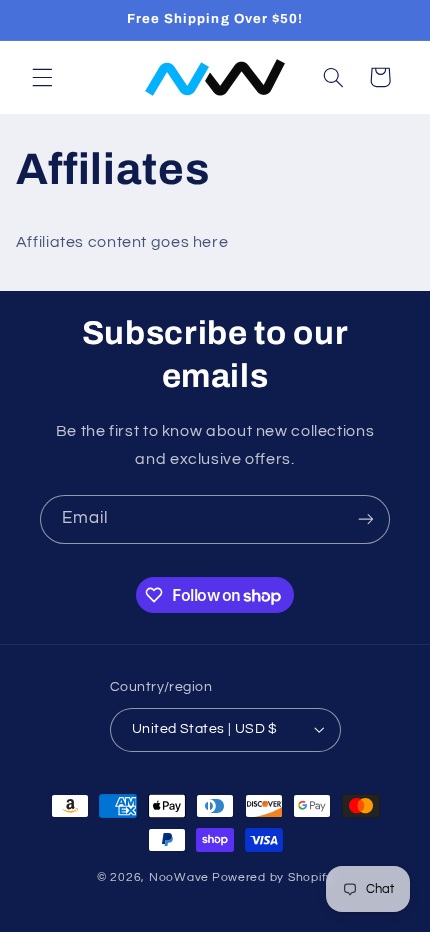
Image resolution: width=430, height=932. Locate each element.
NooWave (179, 877)
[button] (42, 77)
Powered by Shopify (272, 877)
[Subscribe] (366, 519)
